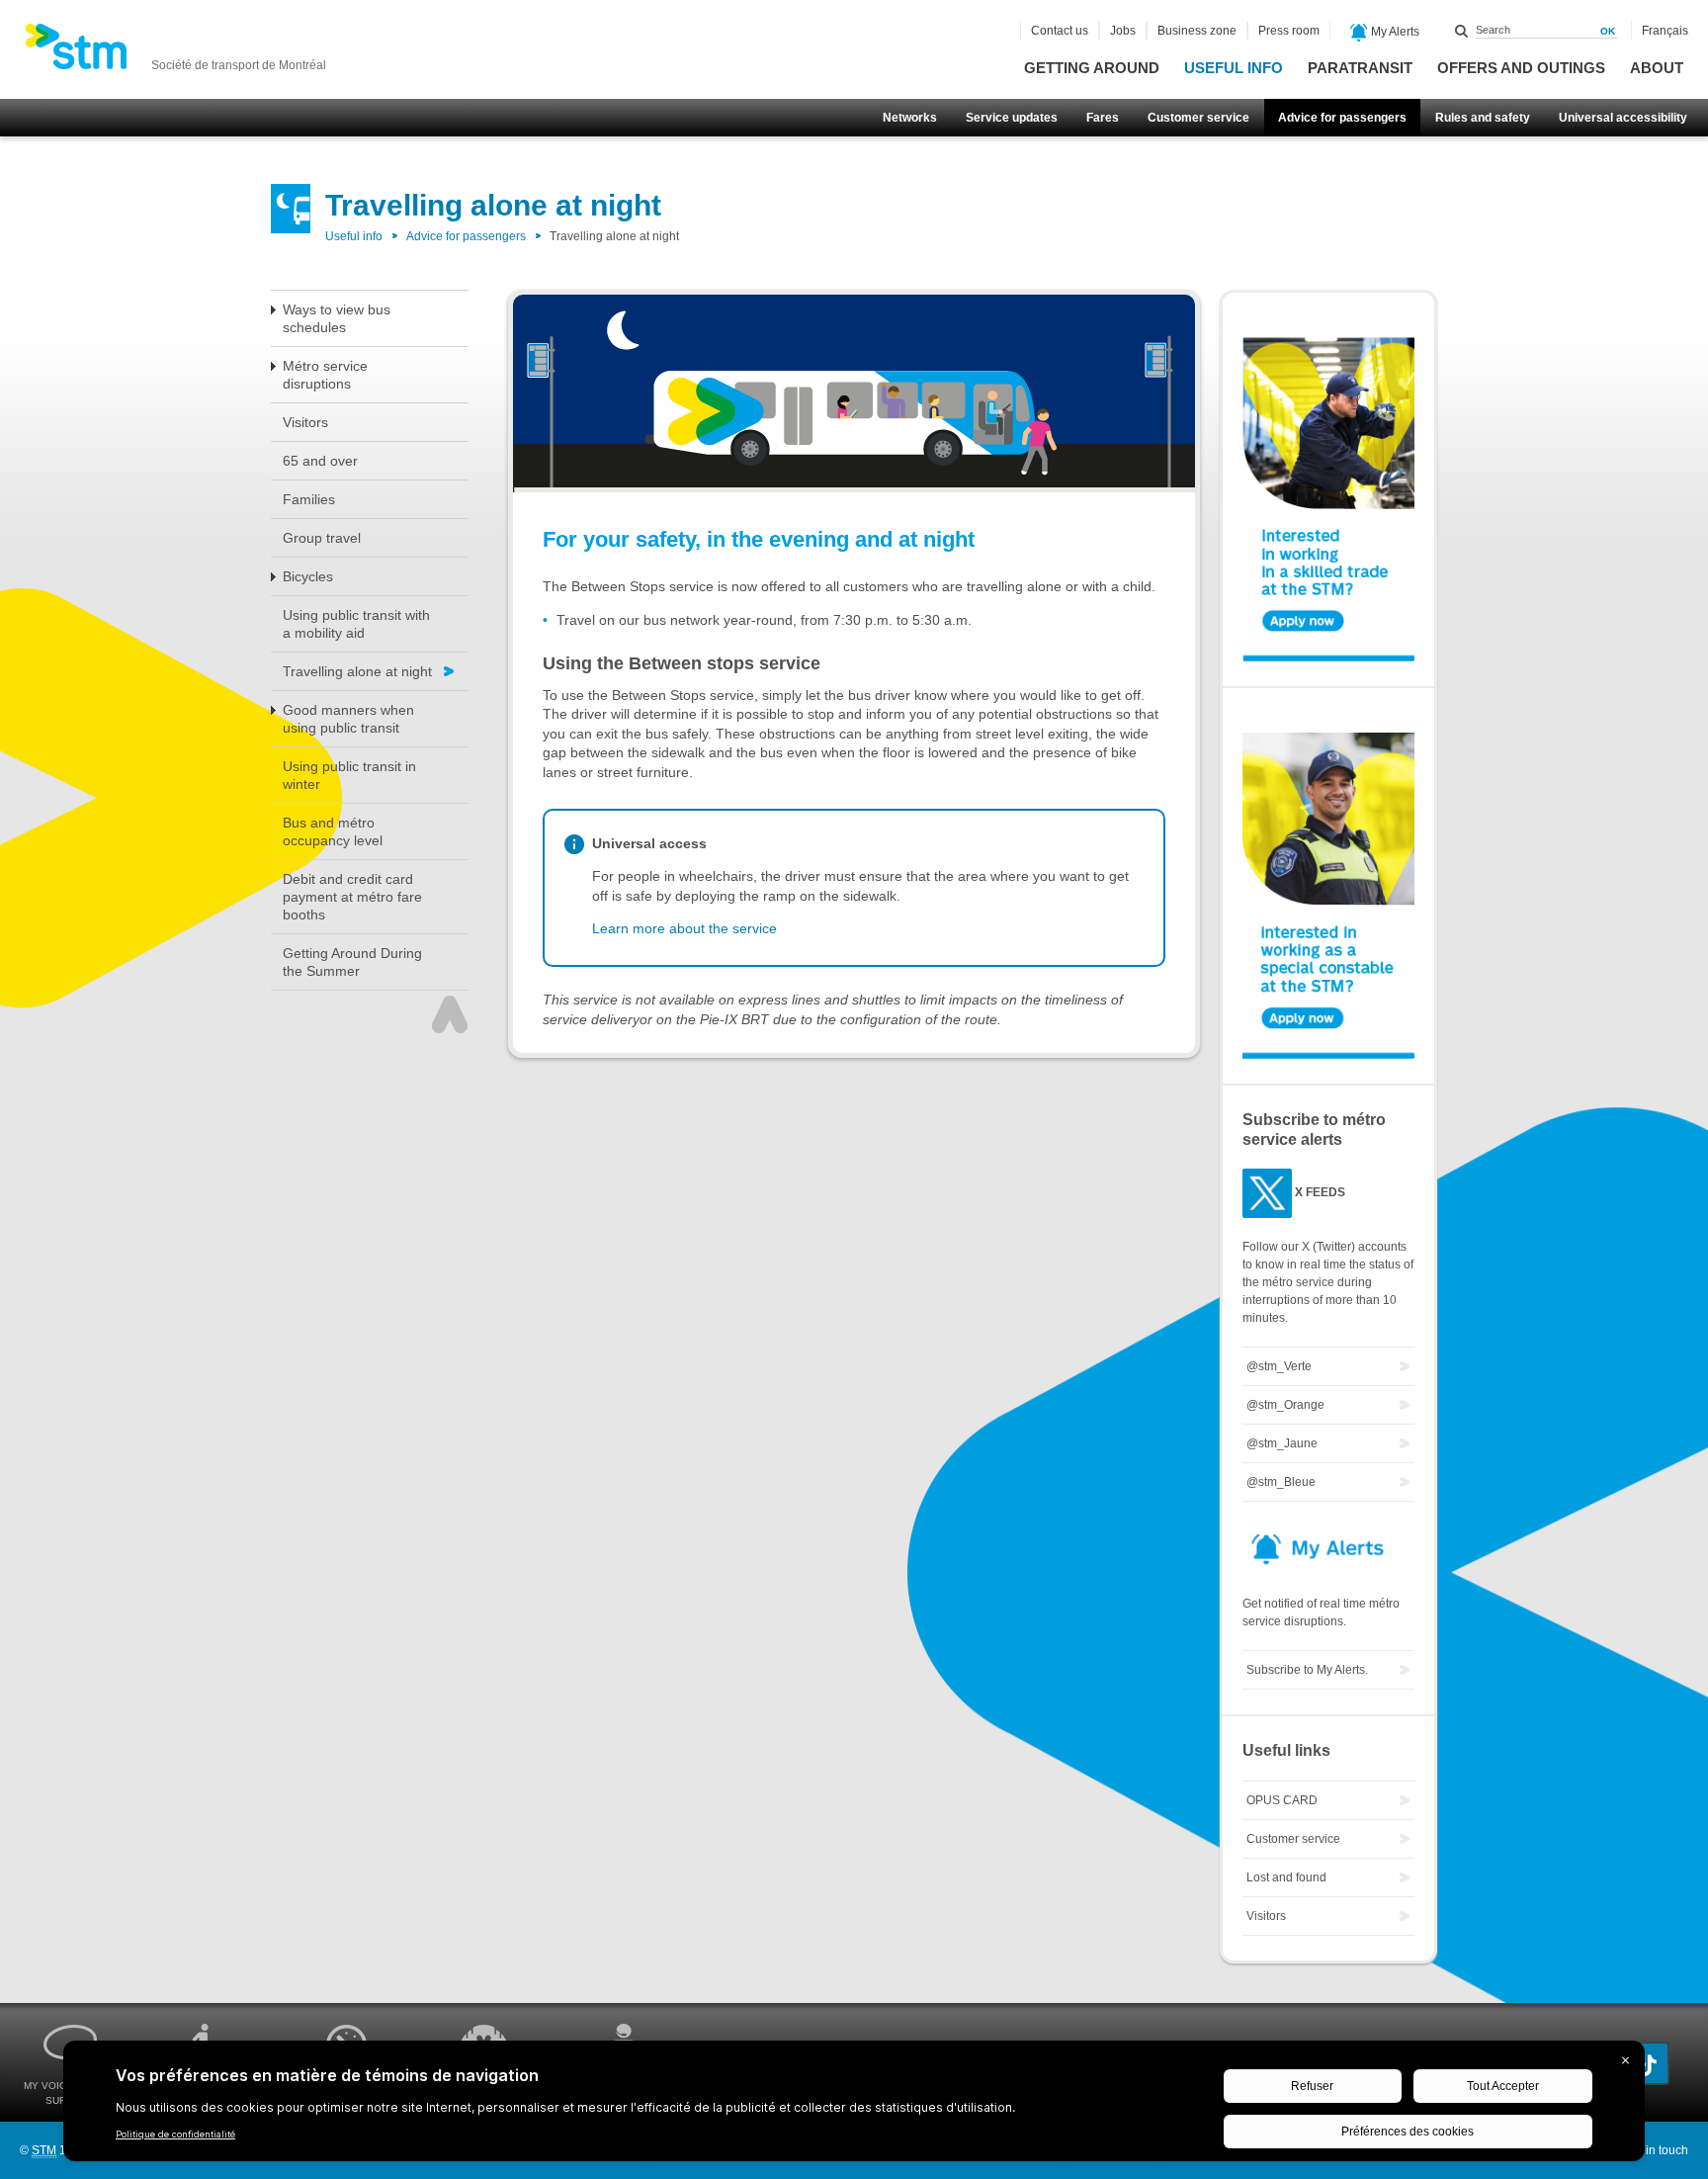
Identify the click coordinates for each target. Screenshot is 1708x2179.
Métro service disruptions (325, 375)
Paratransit (1360, 68)
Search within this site (1462, 31)
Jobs (1123, 31)
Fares (1103, 118)
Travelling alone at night (357, 671)
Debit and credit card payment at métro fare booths (352, 897)
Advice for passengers (1342, 118)
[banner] (175, 52)
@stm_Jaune (1282, 1443)
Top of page (450, 1014)
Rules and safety (1483, 118)
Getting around (1092, 68)
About (1657, 68)
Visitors (305, 422)
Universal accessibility (1623, 118)
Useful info (1234, 68)
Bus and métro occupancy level (333, 831)
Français (1665, 31)
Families (309, 499)
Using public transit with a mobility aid (356, 624)
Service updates (1012, 118)
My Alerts (1394, 32)
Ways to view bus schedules (337, 318)
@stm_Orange (1285, 1405)
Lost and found (1286, 1877)
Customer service (1198, 118)
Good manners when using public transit (348, 719)
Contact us (1060, 31)
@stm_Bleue (1281, 1482)
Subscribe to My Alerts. (1307, 1670)
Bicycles (308, 576)
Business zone (1197, 31)
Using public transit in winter (349, 775)
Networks (910, 118)
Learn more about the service (684, 928)
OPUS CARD (1282, 1800)
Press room (1289, 31)
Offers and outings (1521, 68)
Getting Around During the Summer (352, 962)
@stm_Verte (1279, 1366)
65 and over (320, 461)
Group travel (322, 538)
